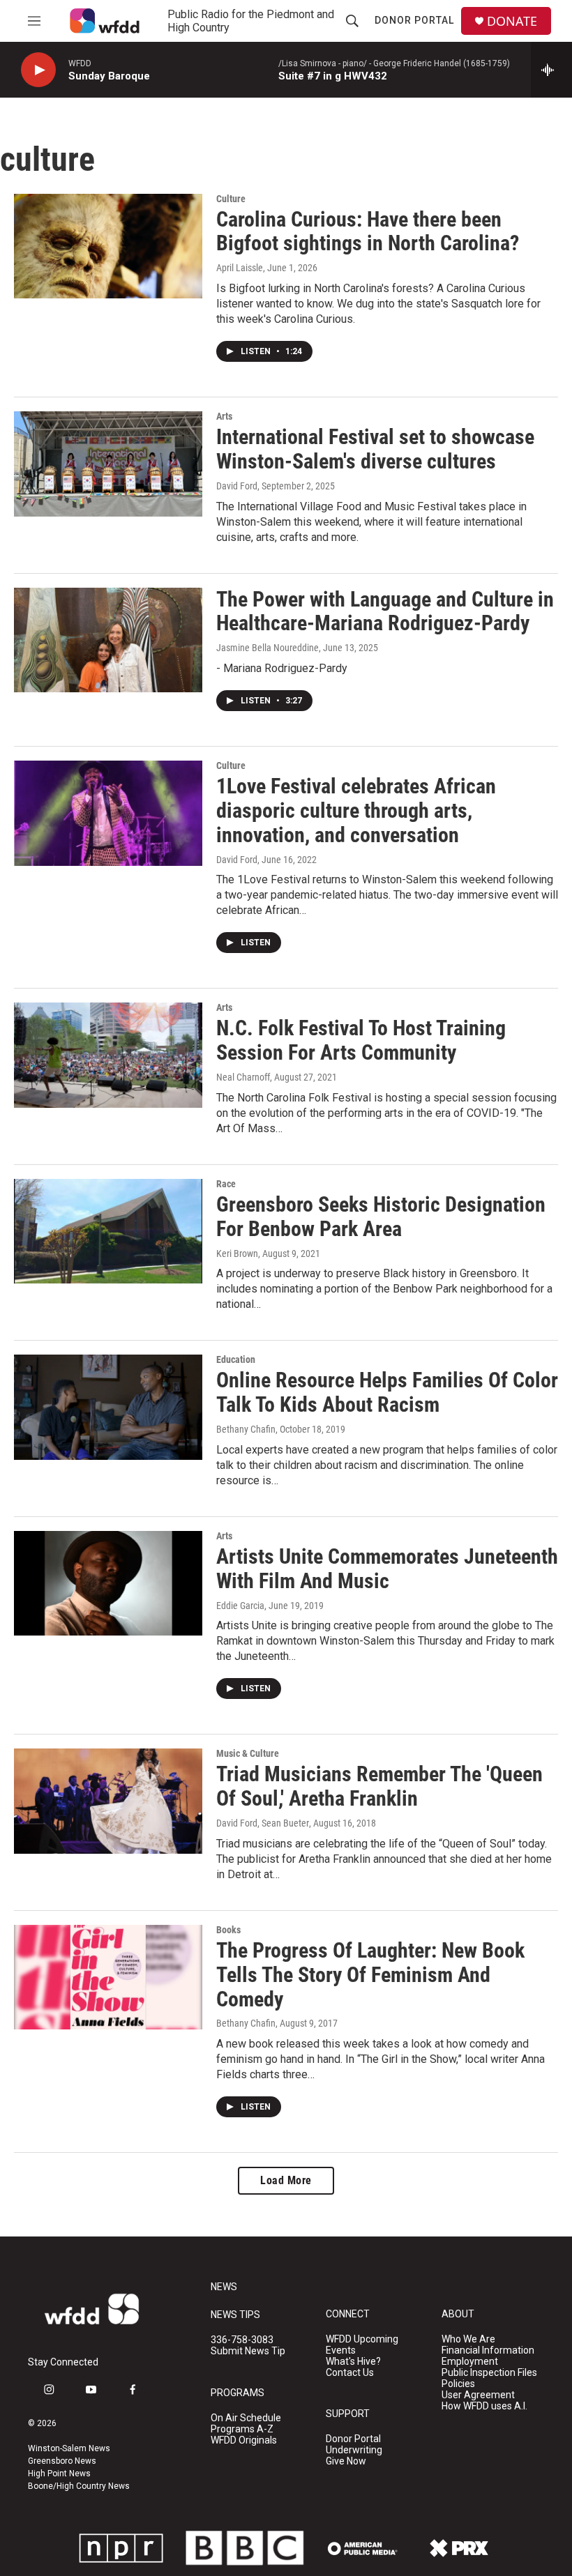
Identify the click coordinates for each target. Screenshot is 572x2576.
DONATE (512, 21)
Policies (458, 2384)
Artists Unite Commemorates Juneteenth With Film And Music (387, 1569)
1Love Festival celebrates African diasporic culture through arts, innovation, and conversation (356, 810)
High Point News (59, 2474)
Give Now (346, 2461)
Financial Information (488, 2350)
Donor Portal (414, 20)
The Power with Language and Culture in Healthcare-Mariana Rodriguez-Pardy (385, 611)
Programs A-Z (242, 2429)
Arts (224, 416)
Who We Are (468, 2339)
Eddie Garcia (240, 1606)
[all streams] (551, 70)
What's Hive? (353, 2362)
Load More (286, 2180)
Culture (231, 199)
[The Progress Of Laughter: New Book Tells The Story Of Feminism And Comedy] (108, 1977)
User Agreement (478, 2395)
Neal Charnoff (243, 1077)
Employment (470, 2362)
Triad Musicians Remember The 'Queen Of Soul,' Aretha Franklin (379, 1786)
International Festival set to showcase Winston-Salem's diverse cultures (375, 449)
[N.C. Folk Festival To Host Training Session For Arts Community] (108, 1055)
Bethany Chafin (246, 1429)
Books (228, 1930)
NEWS (224, 2287)
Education (236, 1359)
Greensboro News (62, 2461)
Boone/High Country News (79, 2486)
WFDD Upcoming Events (362, 2345)
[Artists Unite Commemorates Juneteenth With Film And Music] (108, 1583)
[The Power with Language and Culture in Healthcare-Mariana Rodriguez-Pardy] (108, 640)
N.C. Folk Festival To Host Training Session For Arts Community (361, 1040)
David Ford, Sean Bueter (263, 1823)
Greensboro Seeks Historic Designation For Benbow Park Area (381, 1217)
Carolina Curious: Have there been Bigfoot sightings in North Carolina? (368, 231)
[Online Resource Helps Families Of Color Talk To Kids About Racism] (108, 1407)
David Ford (237, 486)
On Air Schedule (246, 2418)
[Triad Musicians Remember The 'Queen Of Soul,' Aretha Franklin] (108, 1801)
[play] (38, 70)
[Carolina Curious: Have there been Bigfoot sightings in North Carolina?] (108, 246)
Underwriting (354, 2450)
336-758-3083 (242, 2340)
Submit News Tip (248, 2351)
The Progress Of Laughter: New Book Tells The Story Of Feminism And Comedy (370, 1975)
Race (226, 1184)
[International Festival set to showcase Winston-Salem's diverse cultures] (108, 464)
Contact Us (350, 2373)
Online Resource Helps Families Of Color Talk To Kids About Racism (387, 1392)
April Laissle (240, 268)
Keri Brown (237, 1253)
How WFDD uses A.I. (484, 2406)
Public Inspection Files (489, 2373)
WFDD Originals (244, 2440)
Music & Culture (248, 1753)
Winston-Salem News (69, 2448)
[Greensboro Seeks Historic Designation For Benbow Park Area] (108, 1231)
